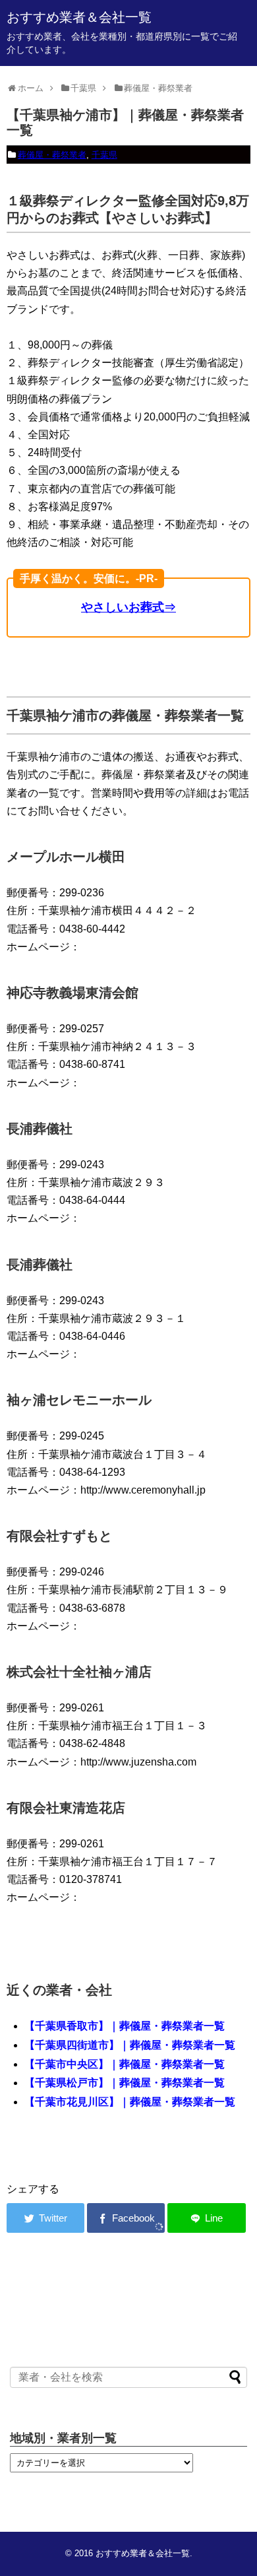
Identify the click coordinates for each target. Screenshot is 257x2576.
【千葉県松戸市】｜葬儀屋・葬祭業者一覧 (125, 2083)
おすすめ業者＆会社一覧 (79, 17)
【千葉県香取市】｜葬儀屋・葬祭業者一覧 (125, 2026)
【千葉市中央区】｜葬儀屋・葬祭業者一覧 (125, 2064)
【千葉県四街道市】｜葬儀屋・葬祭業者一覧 (130, 2045)
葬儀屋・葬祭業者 (52, 155)
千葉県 (104, 155)
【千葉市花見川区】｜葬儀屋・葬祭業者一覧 (130, 2102)
